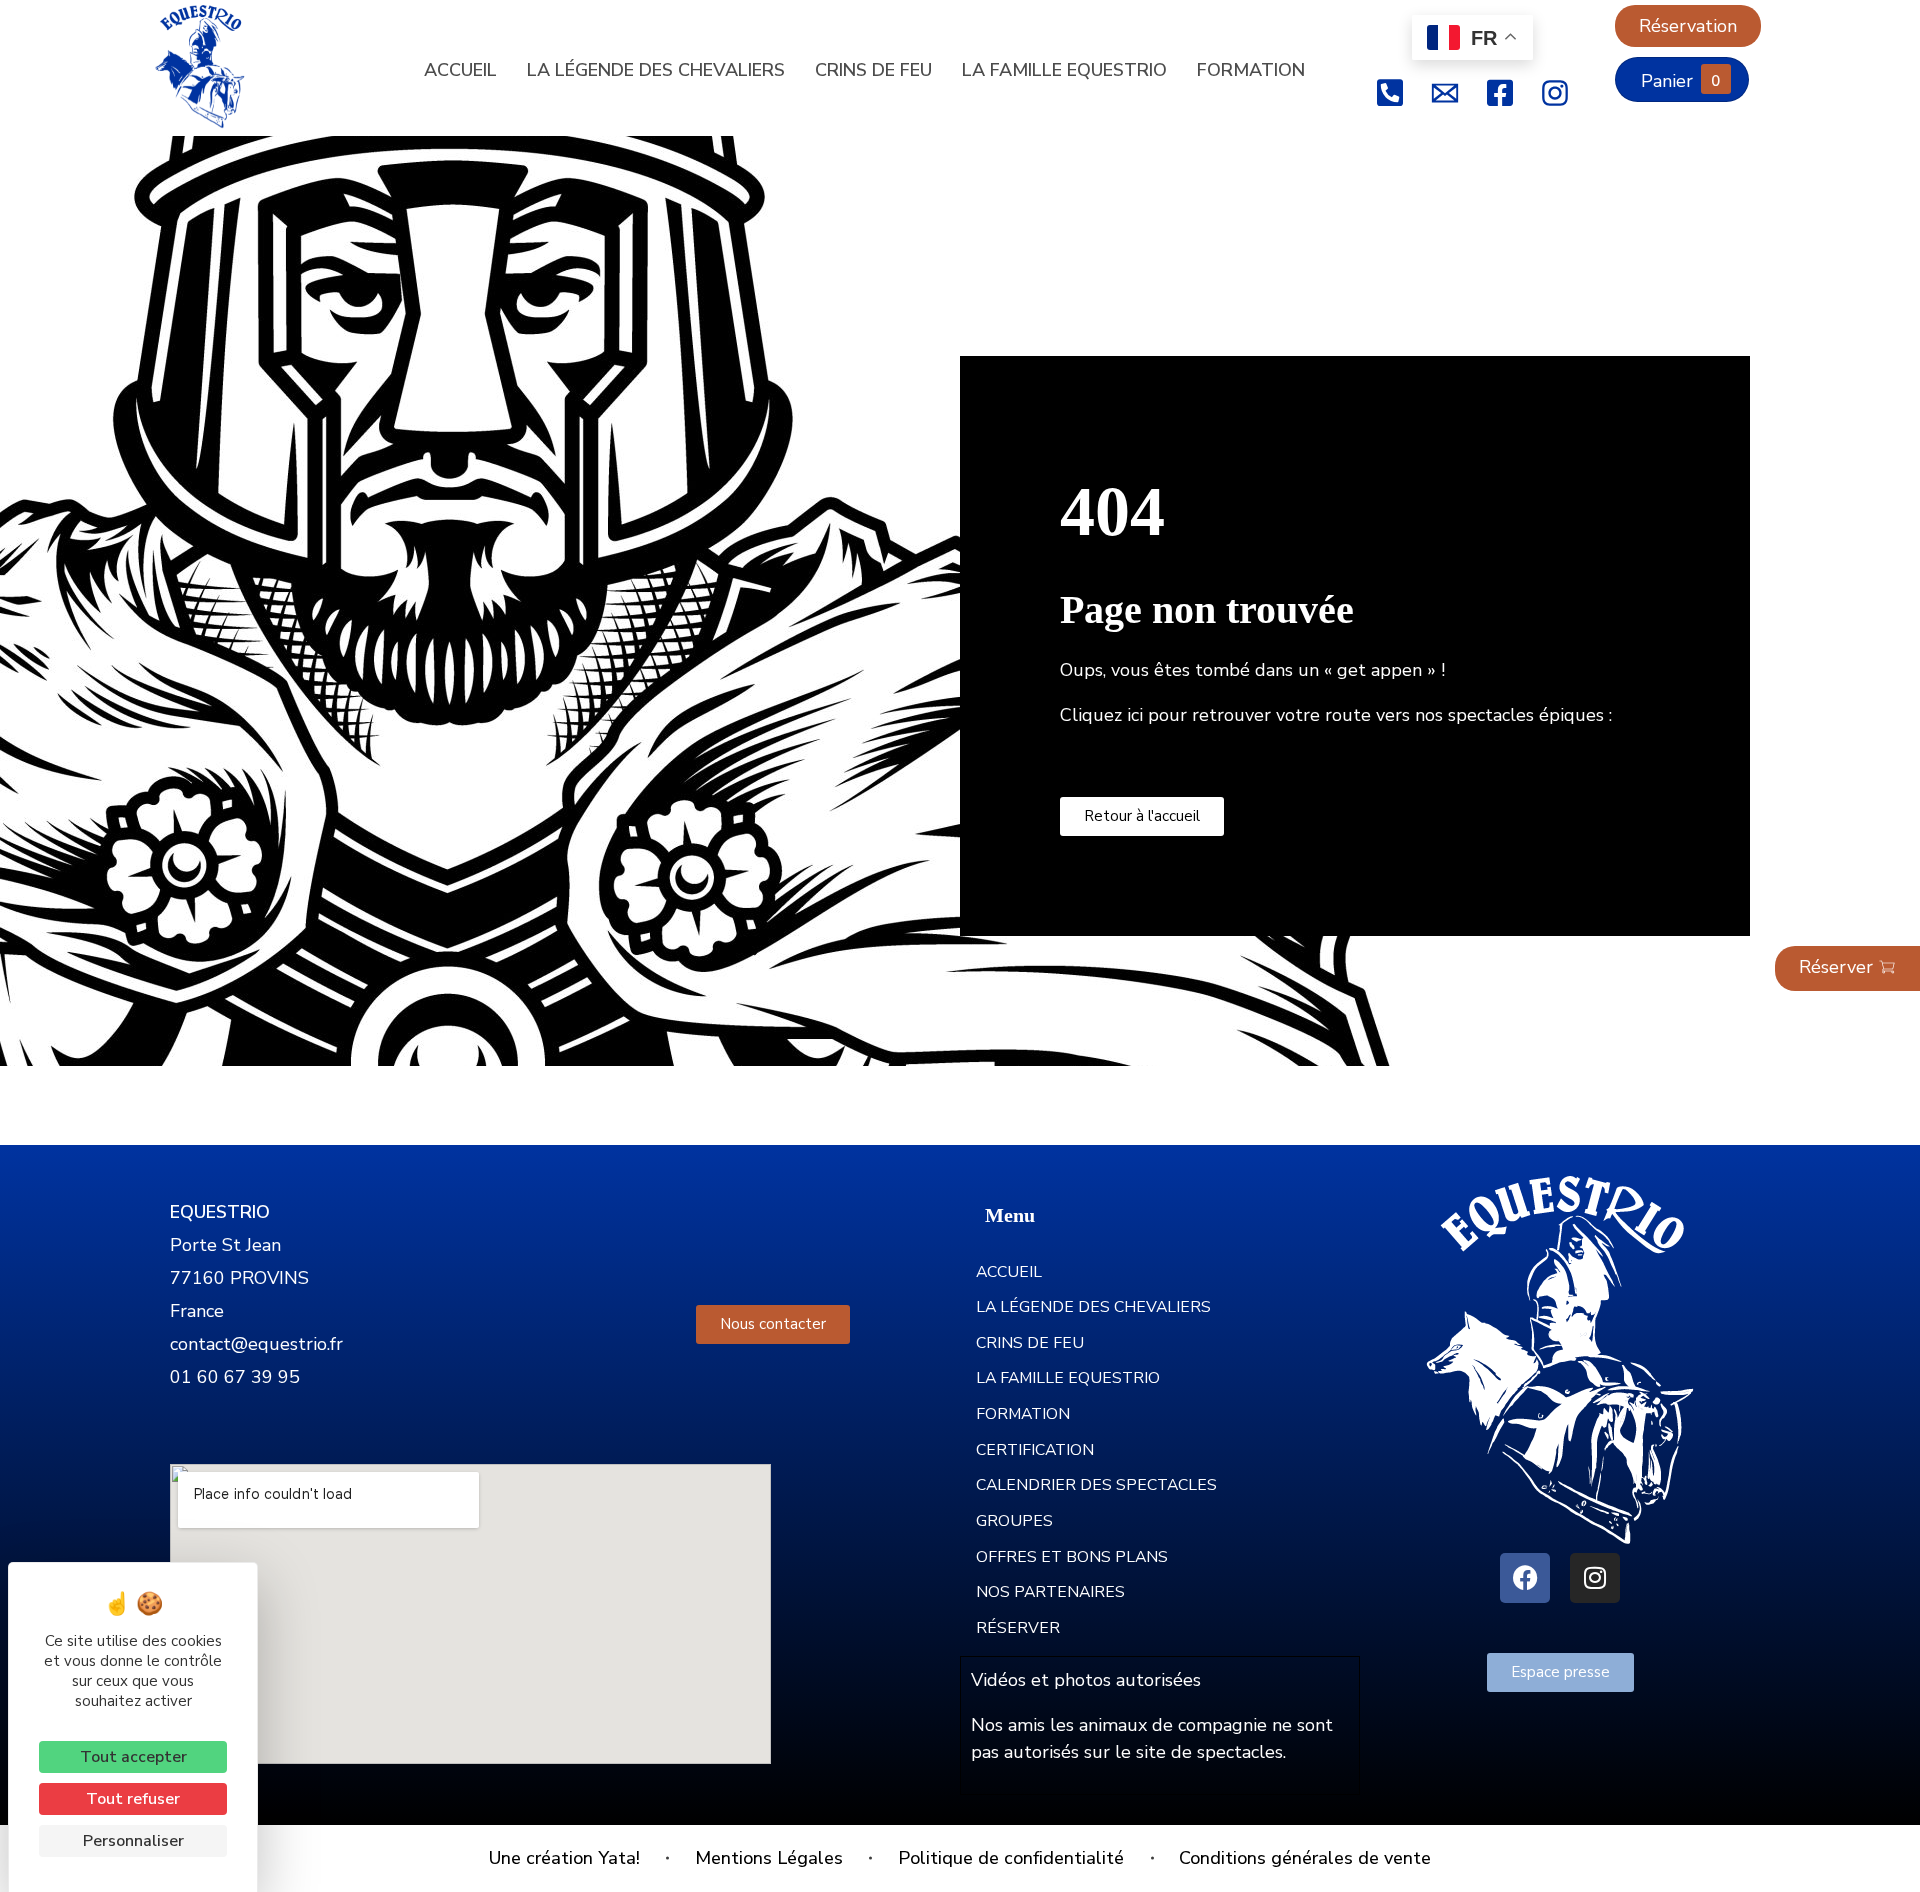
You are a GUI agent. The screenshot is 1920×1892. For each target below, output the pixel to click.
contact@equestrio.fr (256, 1344)
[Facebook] (1525, 1578)
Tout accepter (133, 1757)
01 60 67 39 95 (235, 1377)
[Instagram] (1595, 1578)
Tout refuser (133, 1799)
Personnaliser (133, 1841)
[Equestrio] (215, 66)
